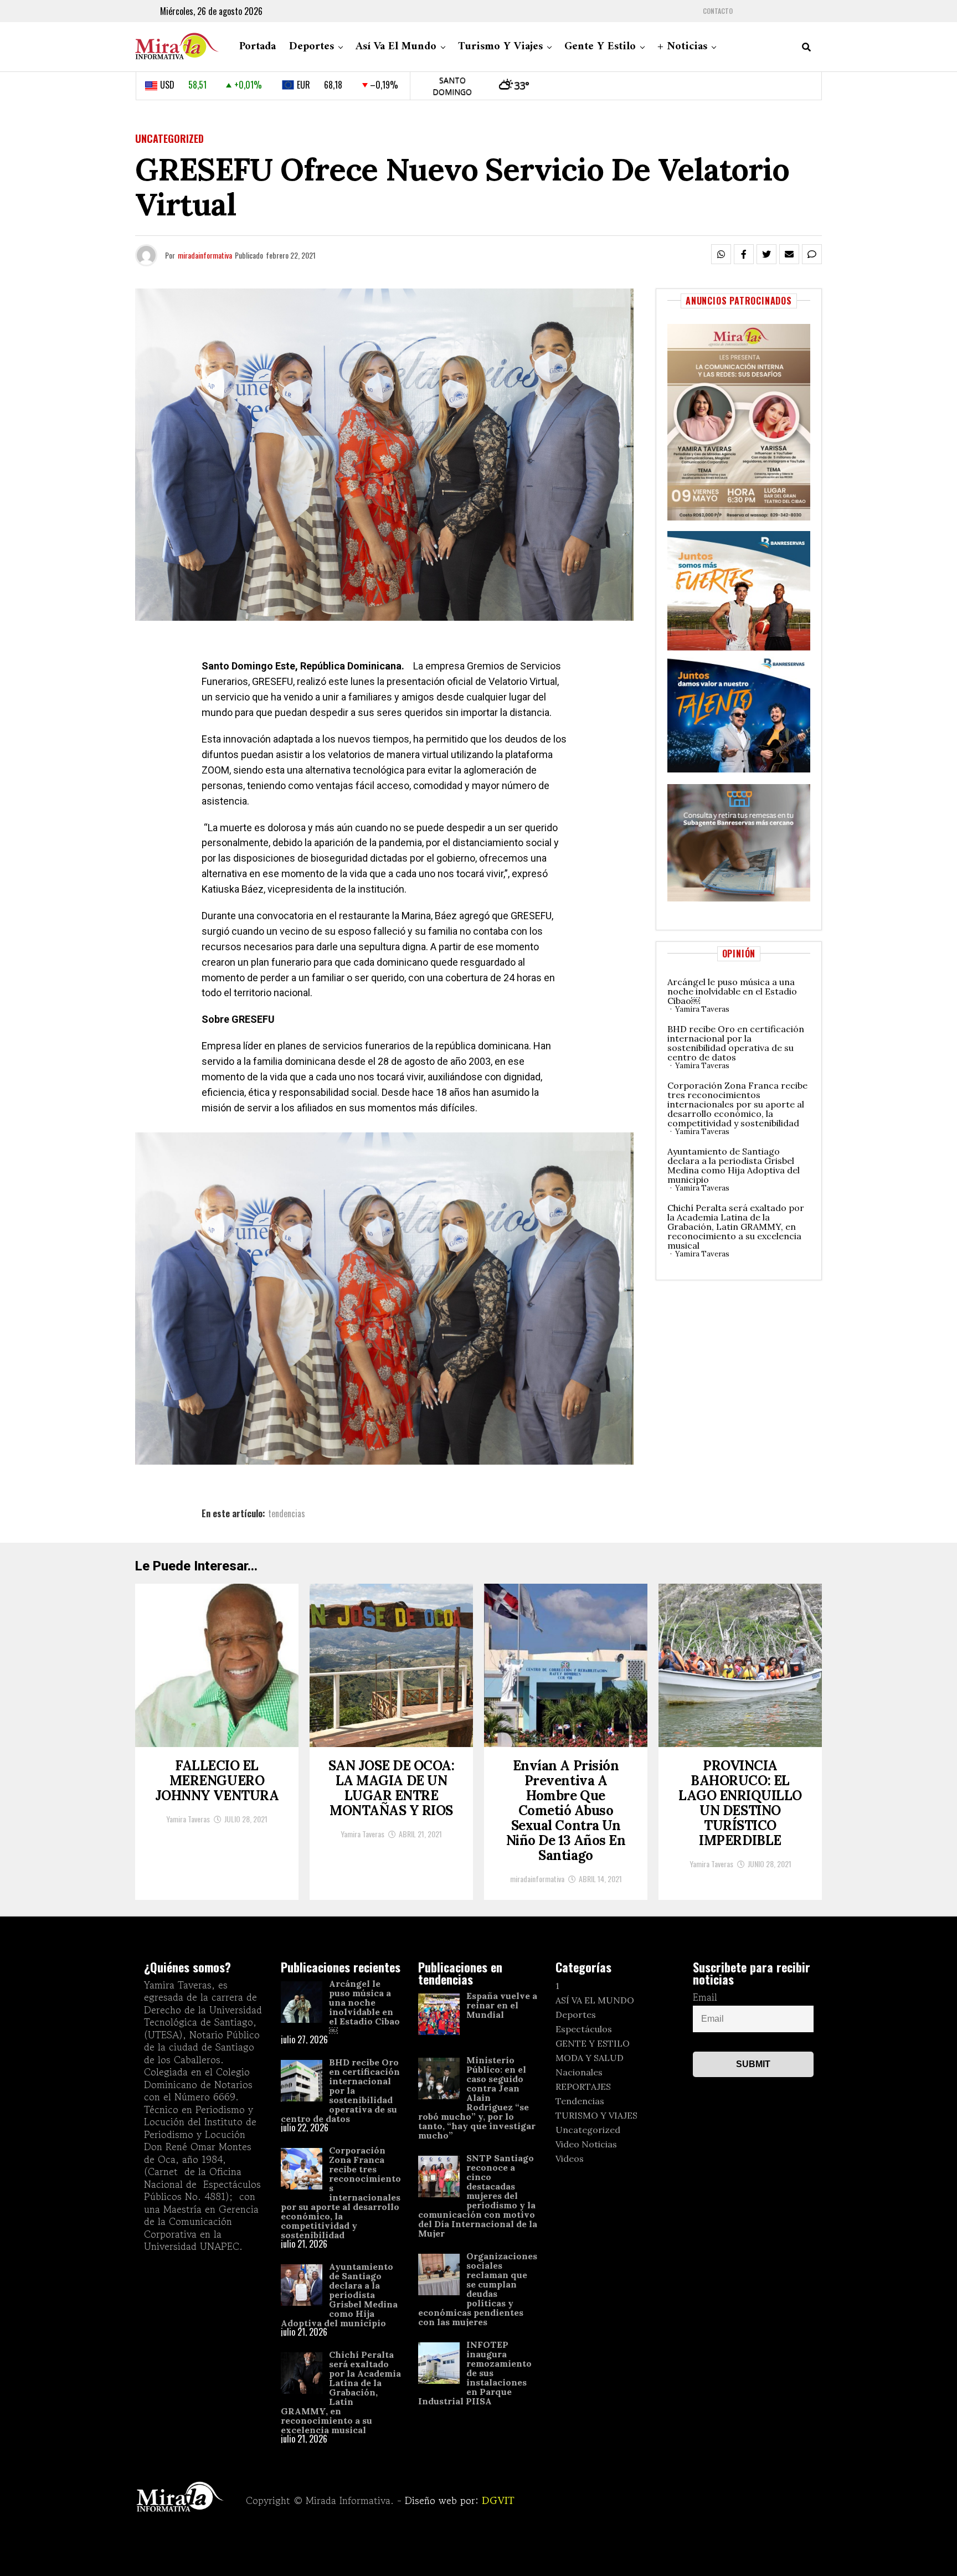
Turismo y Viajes (500, 47)
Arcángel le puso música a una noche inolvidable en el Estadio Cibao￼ (732, 991)
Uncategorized (588, 2130)
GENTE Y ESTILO (593, 2043)
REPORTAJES (583, 2086)
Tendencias (580, 2101)
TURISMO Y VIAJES (596, 2115)
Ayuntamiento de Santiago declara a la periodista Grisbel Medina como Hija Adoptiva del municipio (734, 1165)
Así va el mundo (396, 47)
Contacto (718, 11)
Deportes (312, 47)
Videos (570, 2158)
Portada (258, 47)
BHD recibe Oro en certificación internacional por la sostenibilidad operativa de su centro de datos (736, 1043)
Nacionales (579, 2072)
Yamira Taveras (702, 1009)
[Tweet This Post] (766, 254)
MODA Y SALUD (590, 2058)
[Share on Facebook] (744, 254)
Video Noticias (586, 2144)
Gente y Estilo (600, 47)
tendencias (287, 1513)
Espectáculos (584, 2029)
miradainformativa (205, 255)
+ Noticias (682, 47)
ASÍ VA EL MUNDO (595, 2000)
